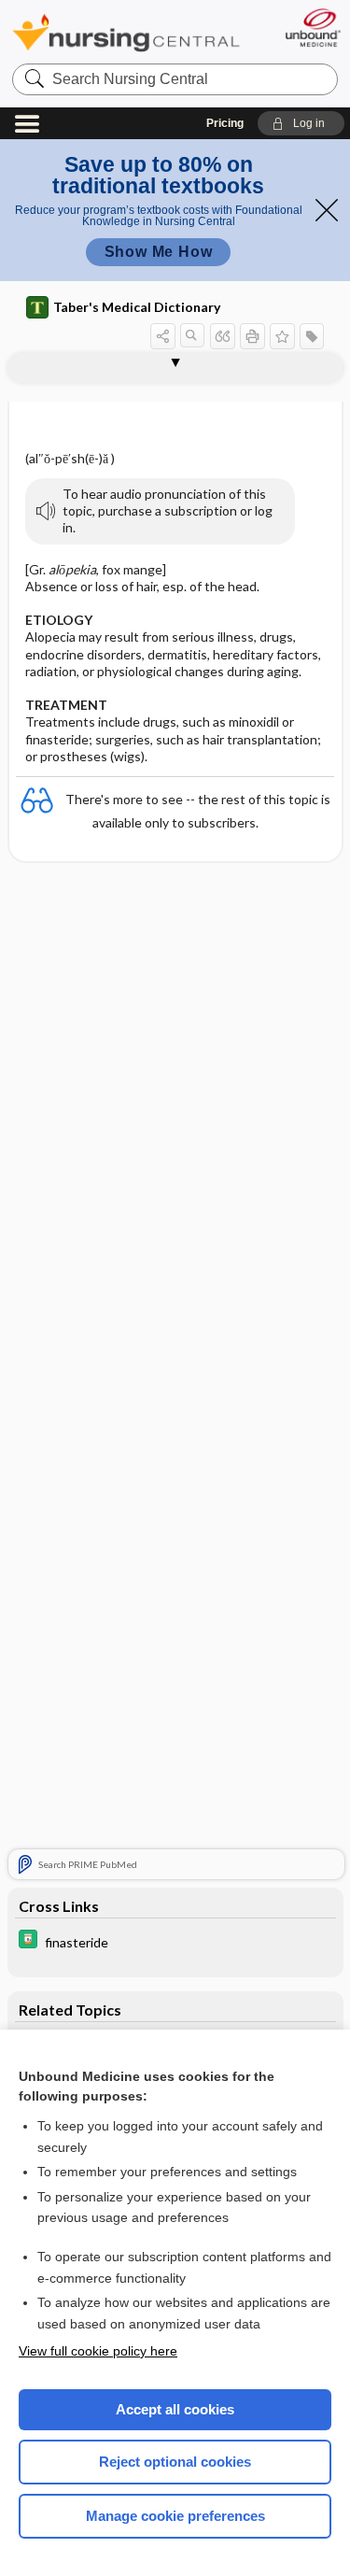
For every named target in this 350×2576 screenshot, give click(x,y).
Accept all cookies (175, 2409)
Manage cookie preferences (175, 2516)
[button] (301, 123)
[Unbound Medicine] (312, 28)
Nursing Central (126, 32)
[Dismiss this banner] (327, 210)
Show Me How (159, 252)
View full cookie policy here (98, 2351)
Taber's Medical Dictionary (137, 307)
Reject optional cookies (175, 2462)
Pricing (225, 123)
